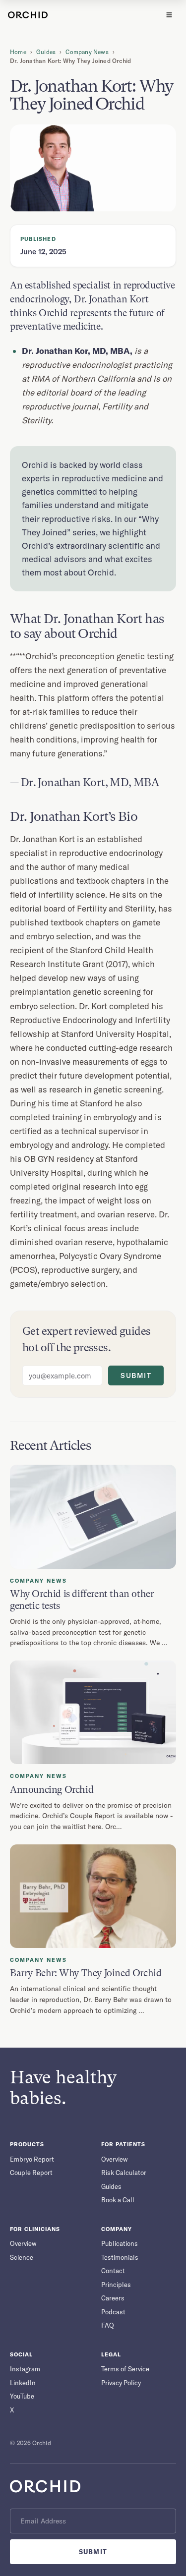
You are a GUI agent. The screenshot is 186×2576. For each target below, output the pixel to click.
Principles (116, 2285)
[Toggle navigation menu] (169, 15)
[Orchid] (28, 15)
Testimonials (120, 2257)
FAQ (108, 2325)
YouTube (22, 2396)
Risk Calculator (124, 2173)
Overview (115, 2159)
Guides (46, 52)
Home (18, 52)
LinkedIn (23, 2383)
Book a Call (118, 2200)
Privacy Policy (121, 2383)
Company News (87, 52)
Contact (113, 2271)
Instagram (25, 2369)
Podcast (113, 2312)
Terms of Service (125, 2369)
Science (22, 2257)
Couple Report (31, 2173)
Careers (113, 2298)
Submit (136, 1375)
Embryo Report (32, 2159)
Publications (120, 2243)
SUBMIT (93, 2552)
